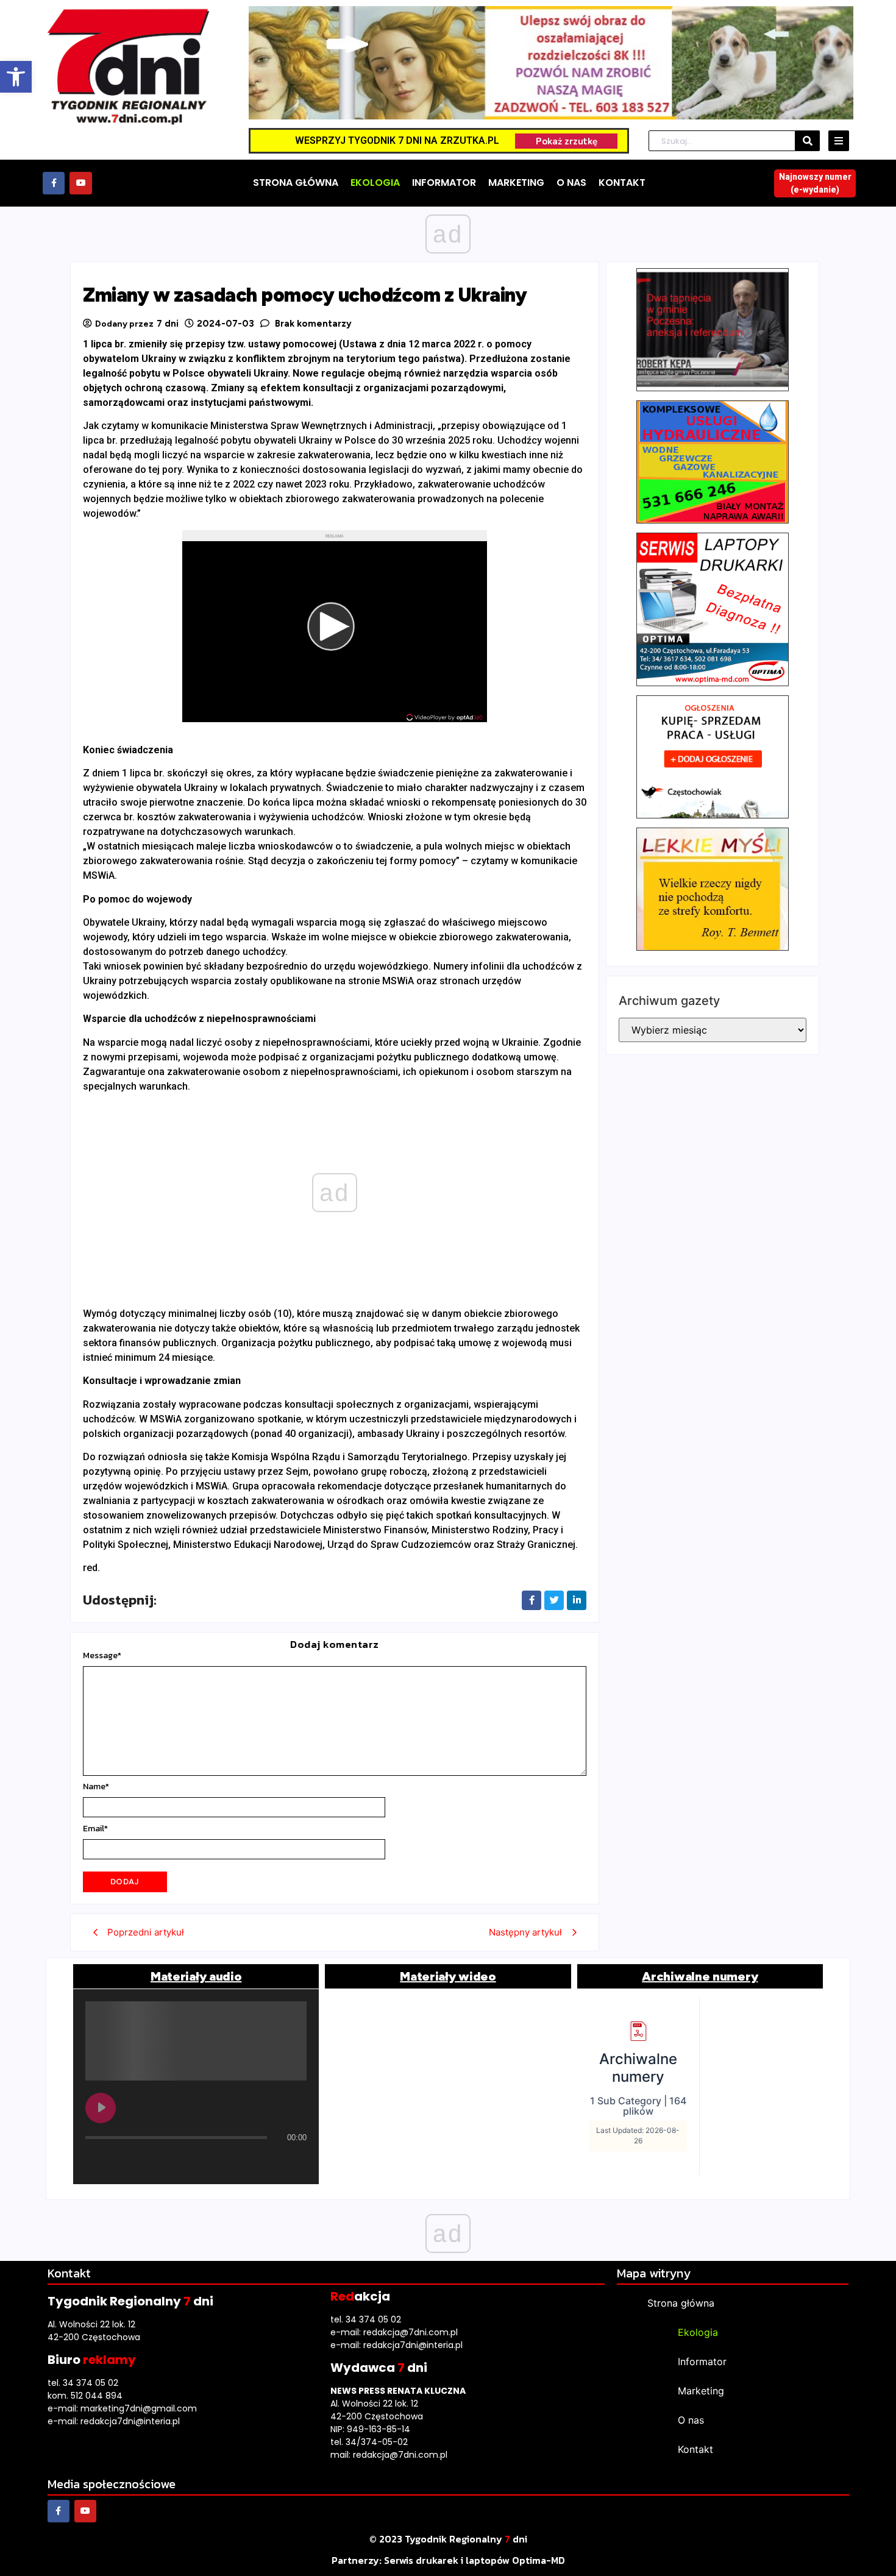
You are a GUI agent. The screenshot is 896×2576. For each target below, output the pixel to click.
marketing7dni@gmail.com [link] (139, 2408)
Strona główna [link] (681, 2303)
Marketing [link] (701, 2391)
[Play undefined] (101, 2108)
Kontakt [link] (695, 2449)
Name (96, 1787)
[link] (16, 77)
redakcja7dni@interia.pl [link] (130, 2421)
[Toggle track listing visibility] (294, 2162)
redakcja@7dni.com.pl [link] (411, 2332)
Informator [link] (702, 2361)
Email (95, 1829)
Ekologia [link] (698, 2332)
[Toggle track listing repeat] (146, 2162)
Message (102, 1656)
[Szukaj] (808, 141)
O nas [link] (691, 2420)
